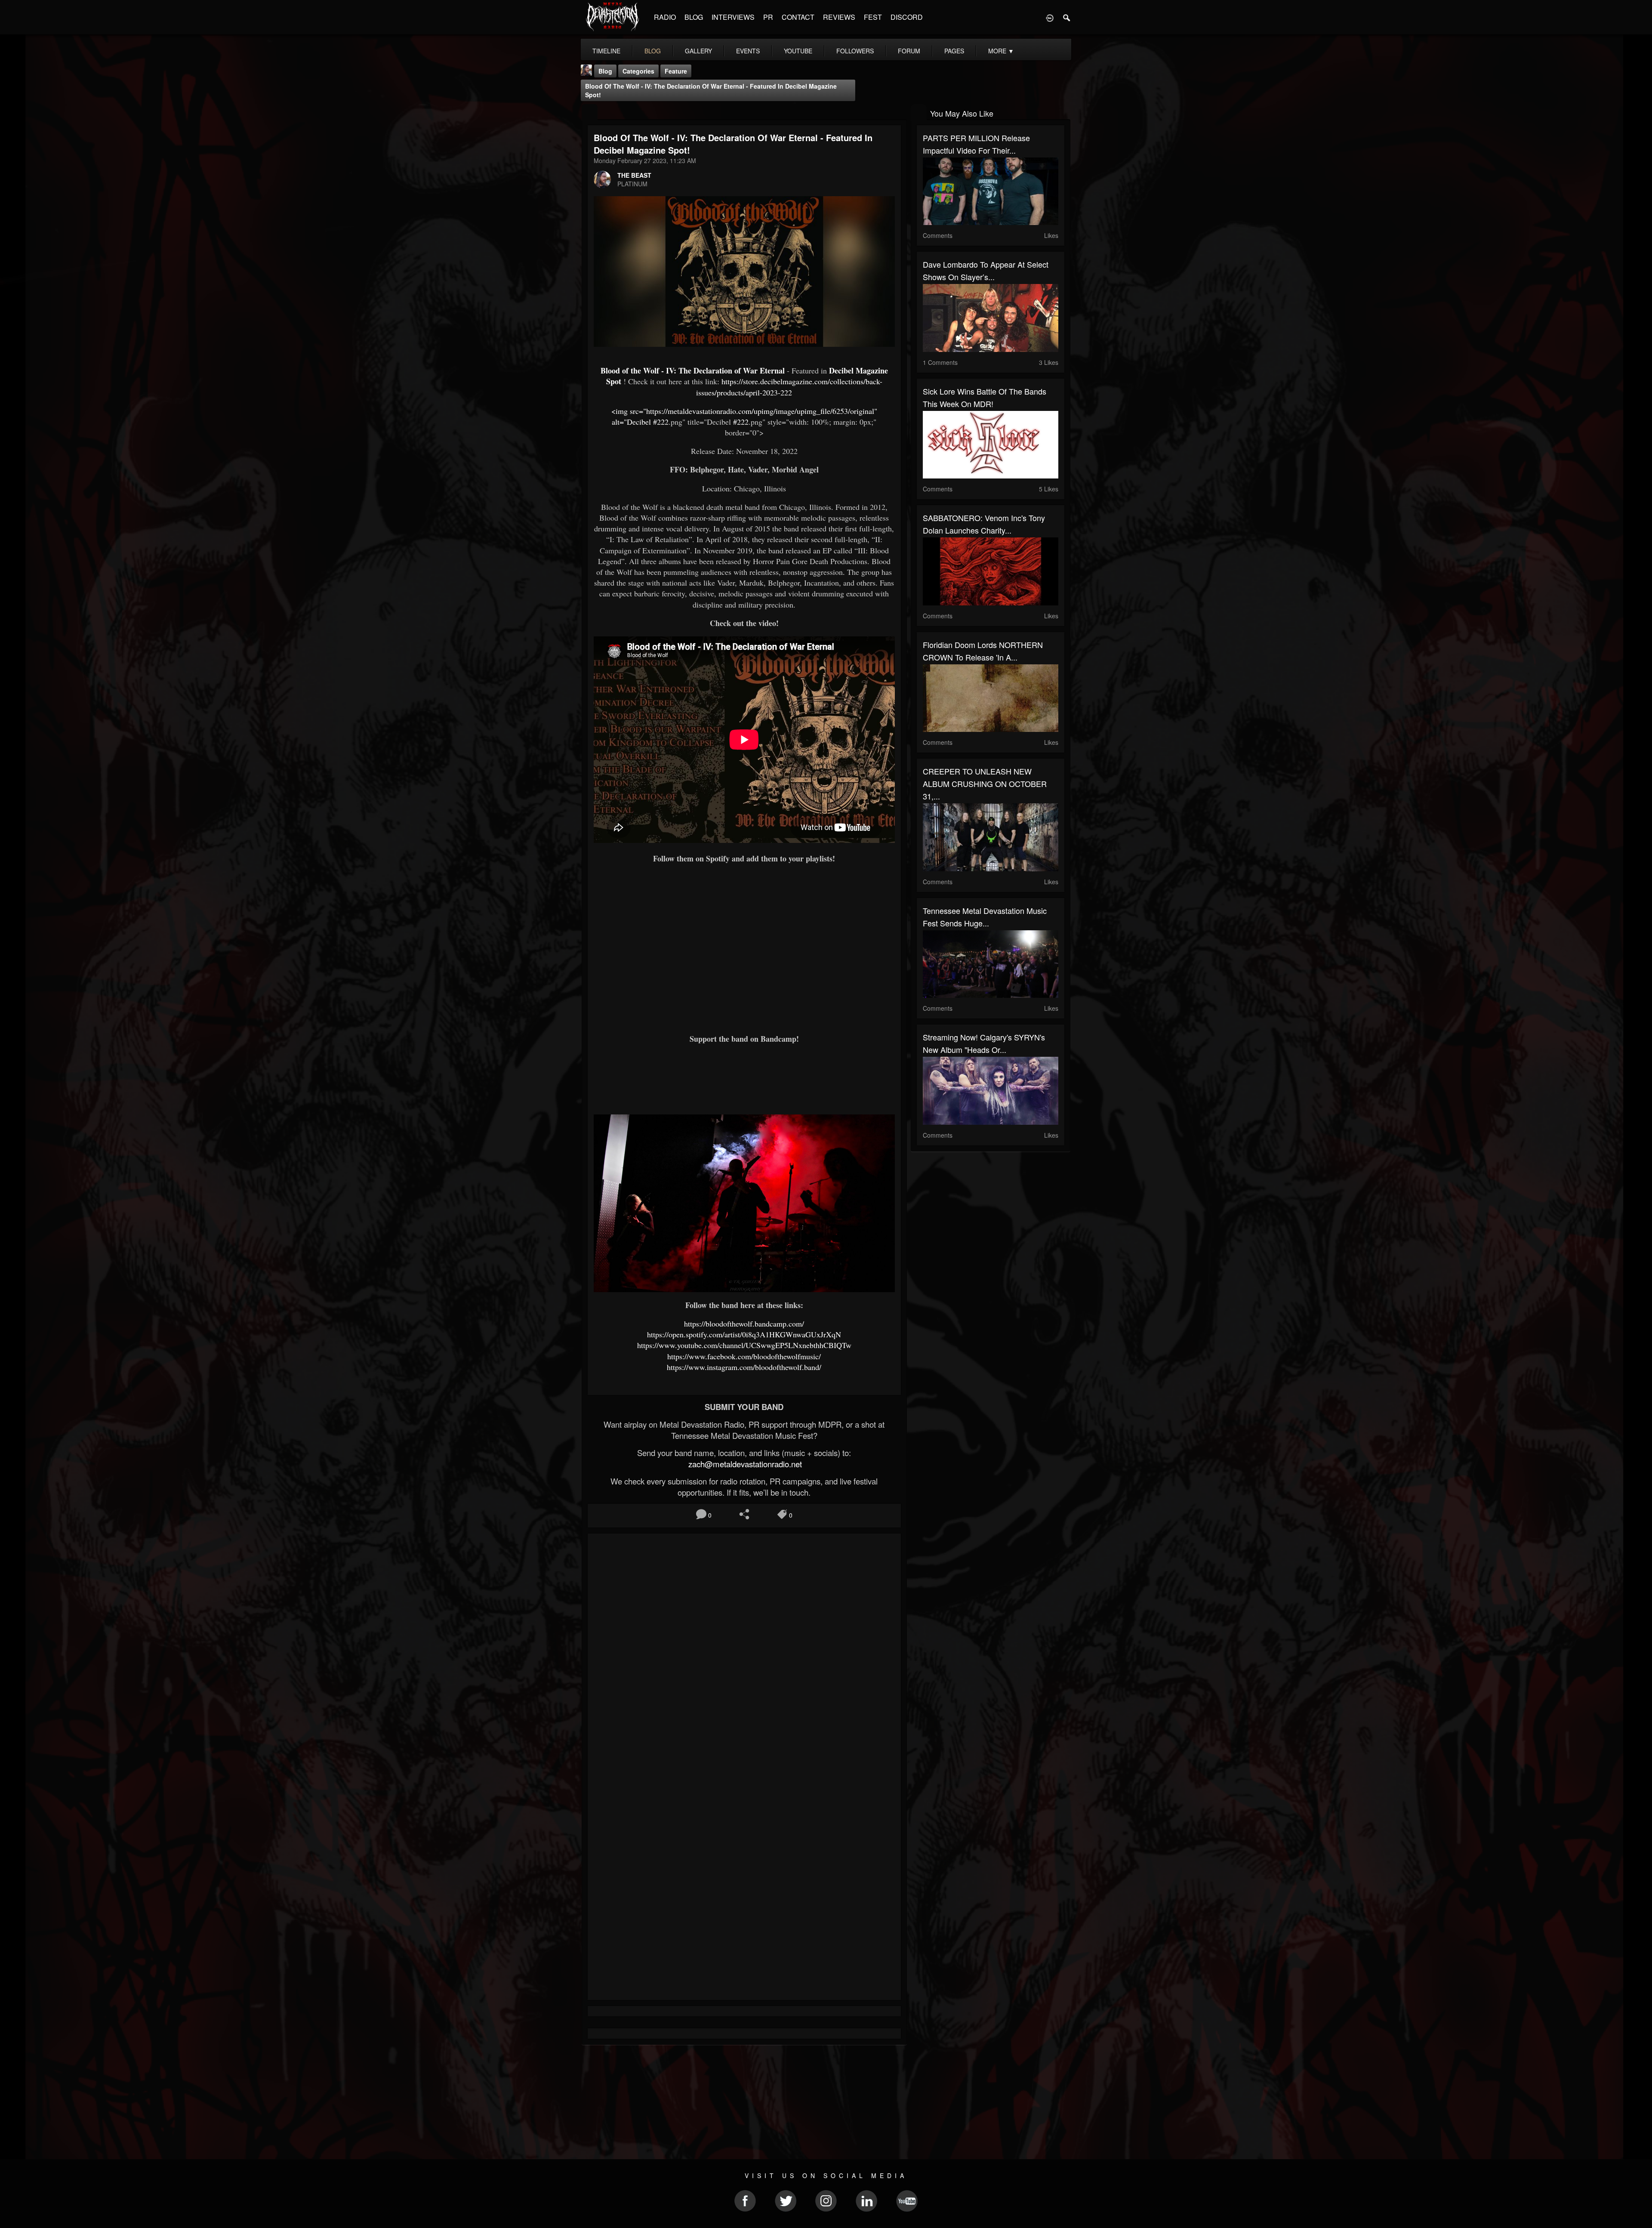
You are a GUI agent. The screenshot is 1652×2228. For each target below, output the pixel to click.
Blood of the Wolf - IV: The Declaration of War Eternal (694, 370)
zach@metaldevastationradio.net (744, 1464)
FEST (873, 17)
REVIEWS (839, 17)
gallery (698, 51)
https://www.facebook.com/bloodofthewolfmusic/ (744, 1356)
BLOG (694, 17)
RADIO (665, 17)
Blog (605, 71)
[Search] (1067, 17)
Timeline (606, 51)
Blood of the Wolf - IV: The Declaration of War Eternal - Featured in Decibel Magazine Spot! (711, 90)
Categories (638, 71)
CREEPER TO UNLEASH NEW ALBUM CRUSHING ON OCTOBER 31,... (985, 784)
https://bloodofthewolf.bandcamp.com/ (744, 1324)
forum (909, 51)
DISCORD (907, 17)
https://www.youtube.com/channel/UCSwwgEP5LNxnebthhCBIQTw (744, 1345)
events (748, 51)
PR (768, 17)
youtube (798, 51)
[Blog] (590, 113)
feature (676, 71)
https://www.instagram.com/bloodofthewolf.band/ (744, 1367)
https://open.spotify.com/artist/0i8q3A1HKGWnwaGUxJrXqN (744, 1334)
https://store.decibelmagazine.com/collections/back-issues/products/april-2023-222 (789, 387)
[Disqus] (744, 1655)
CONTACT (798, 17)
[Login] (1050, 17)
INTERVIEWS (733, 17)
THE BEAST (634, 175)
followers (855, 51)
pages (954, 51)
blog (653, 51)
